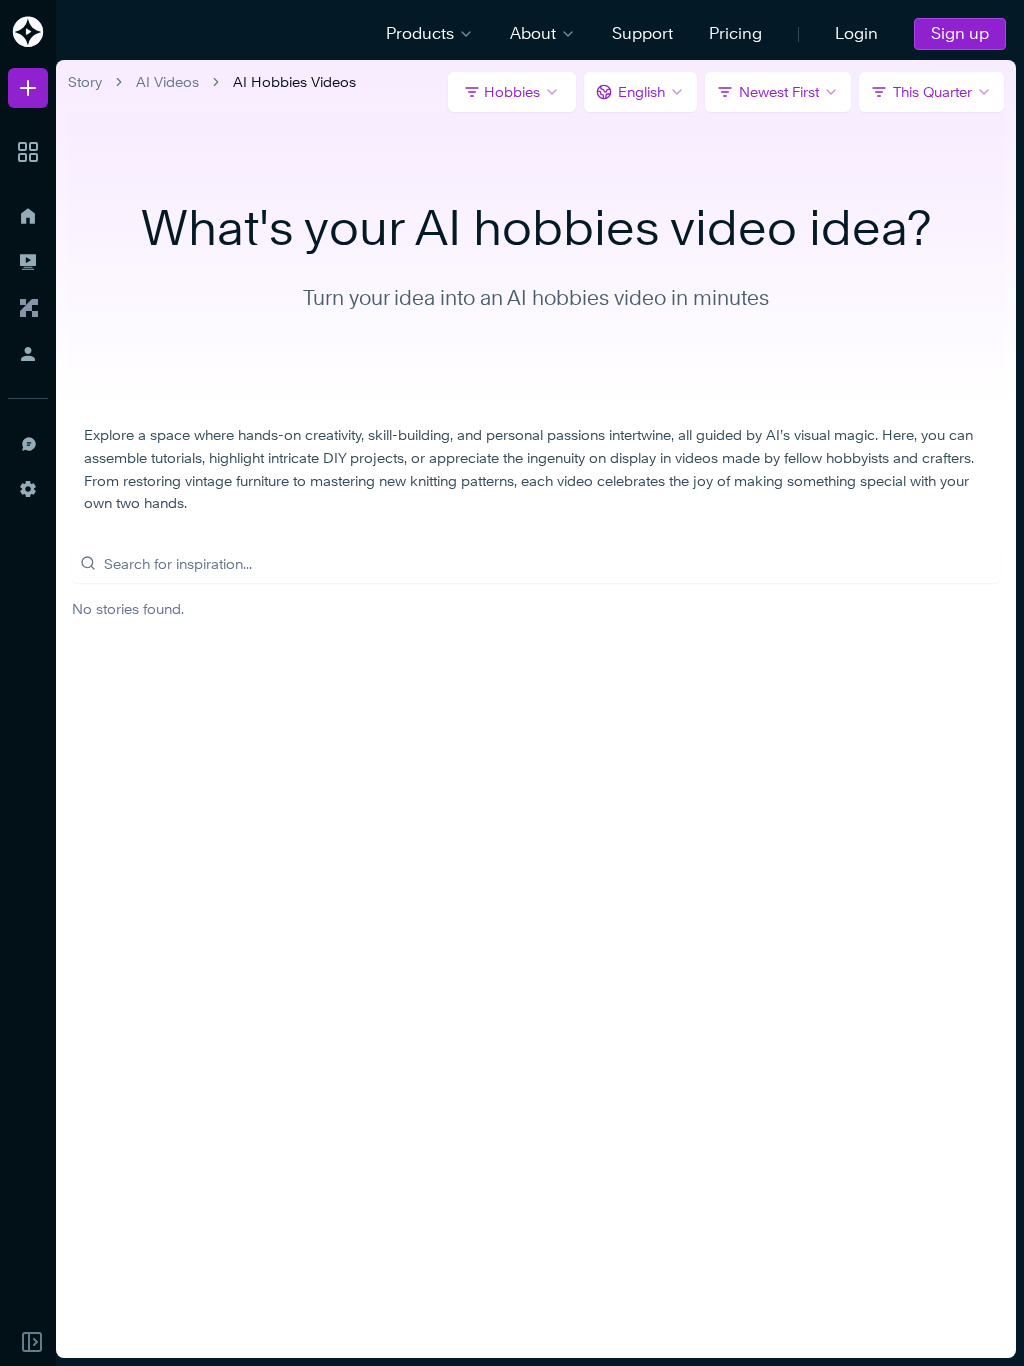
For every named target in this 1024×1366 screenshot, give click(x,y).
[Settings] (28, 489)
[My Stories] (28, 262)
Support (642, 33)
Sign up (960, 33)
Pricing (735, 33)
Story (85, 81)
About (533, 33)
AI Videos (167, 81)
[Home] (28, 216)
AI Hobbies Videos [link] (294, 81)
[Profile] (28, 354)
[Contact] (28, 443)
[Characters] (28, 308)
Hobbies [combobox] (512, 91)
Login (856, 33)
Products (420, 33)
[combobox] (640, 92)
